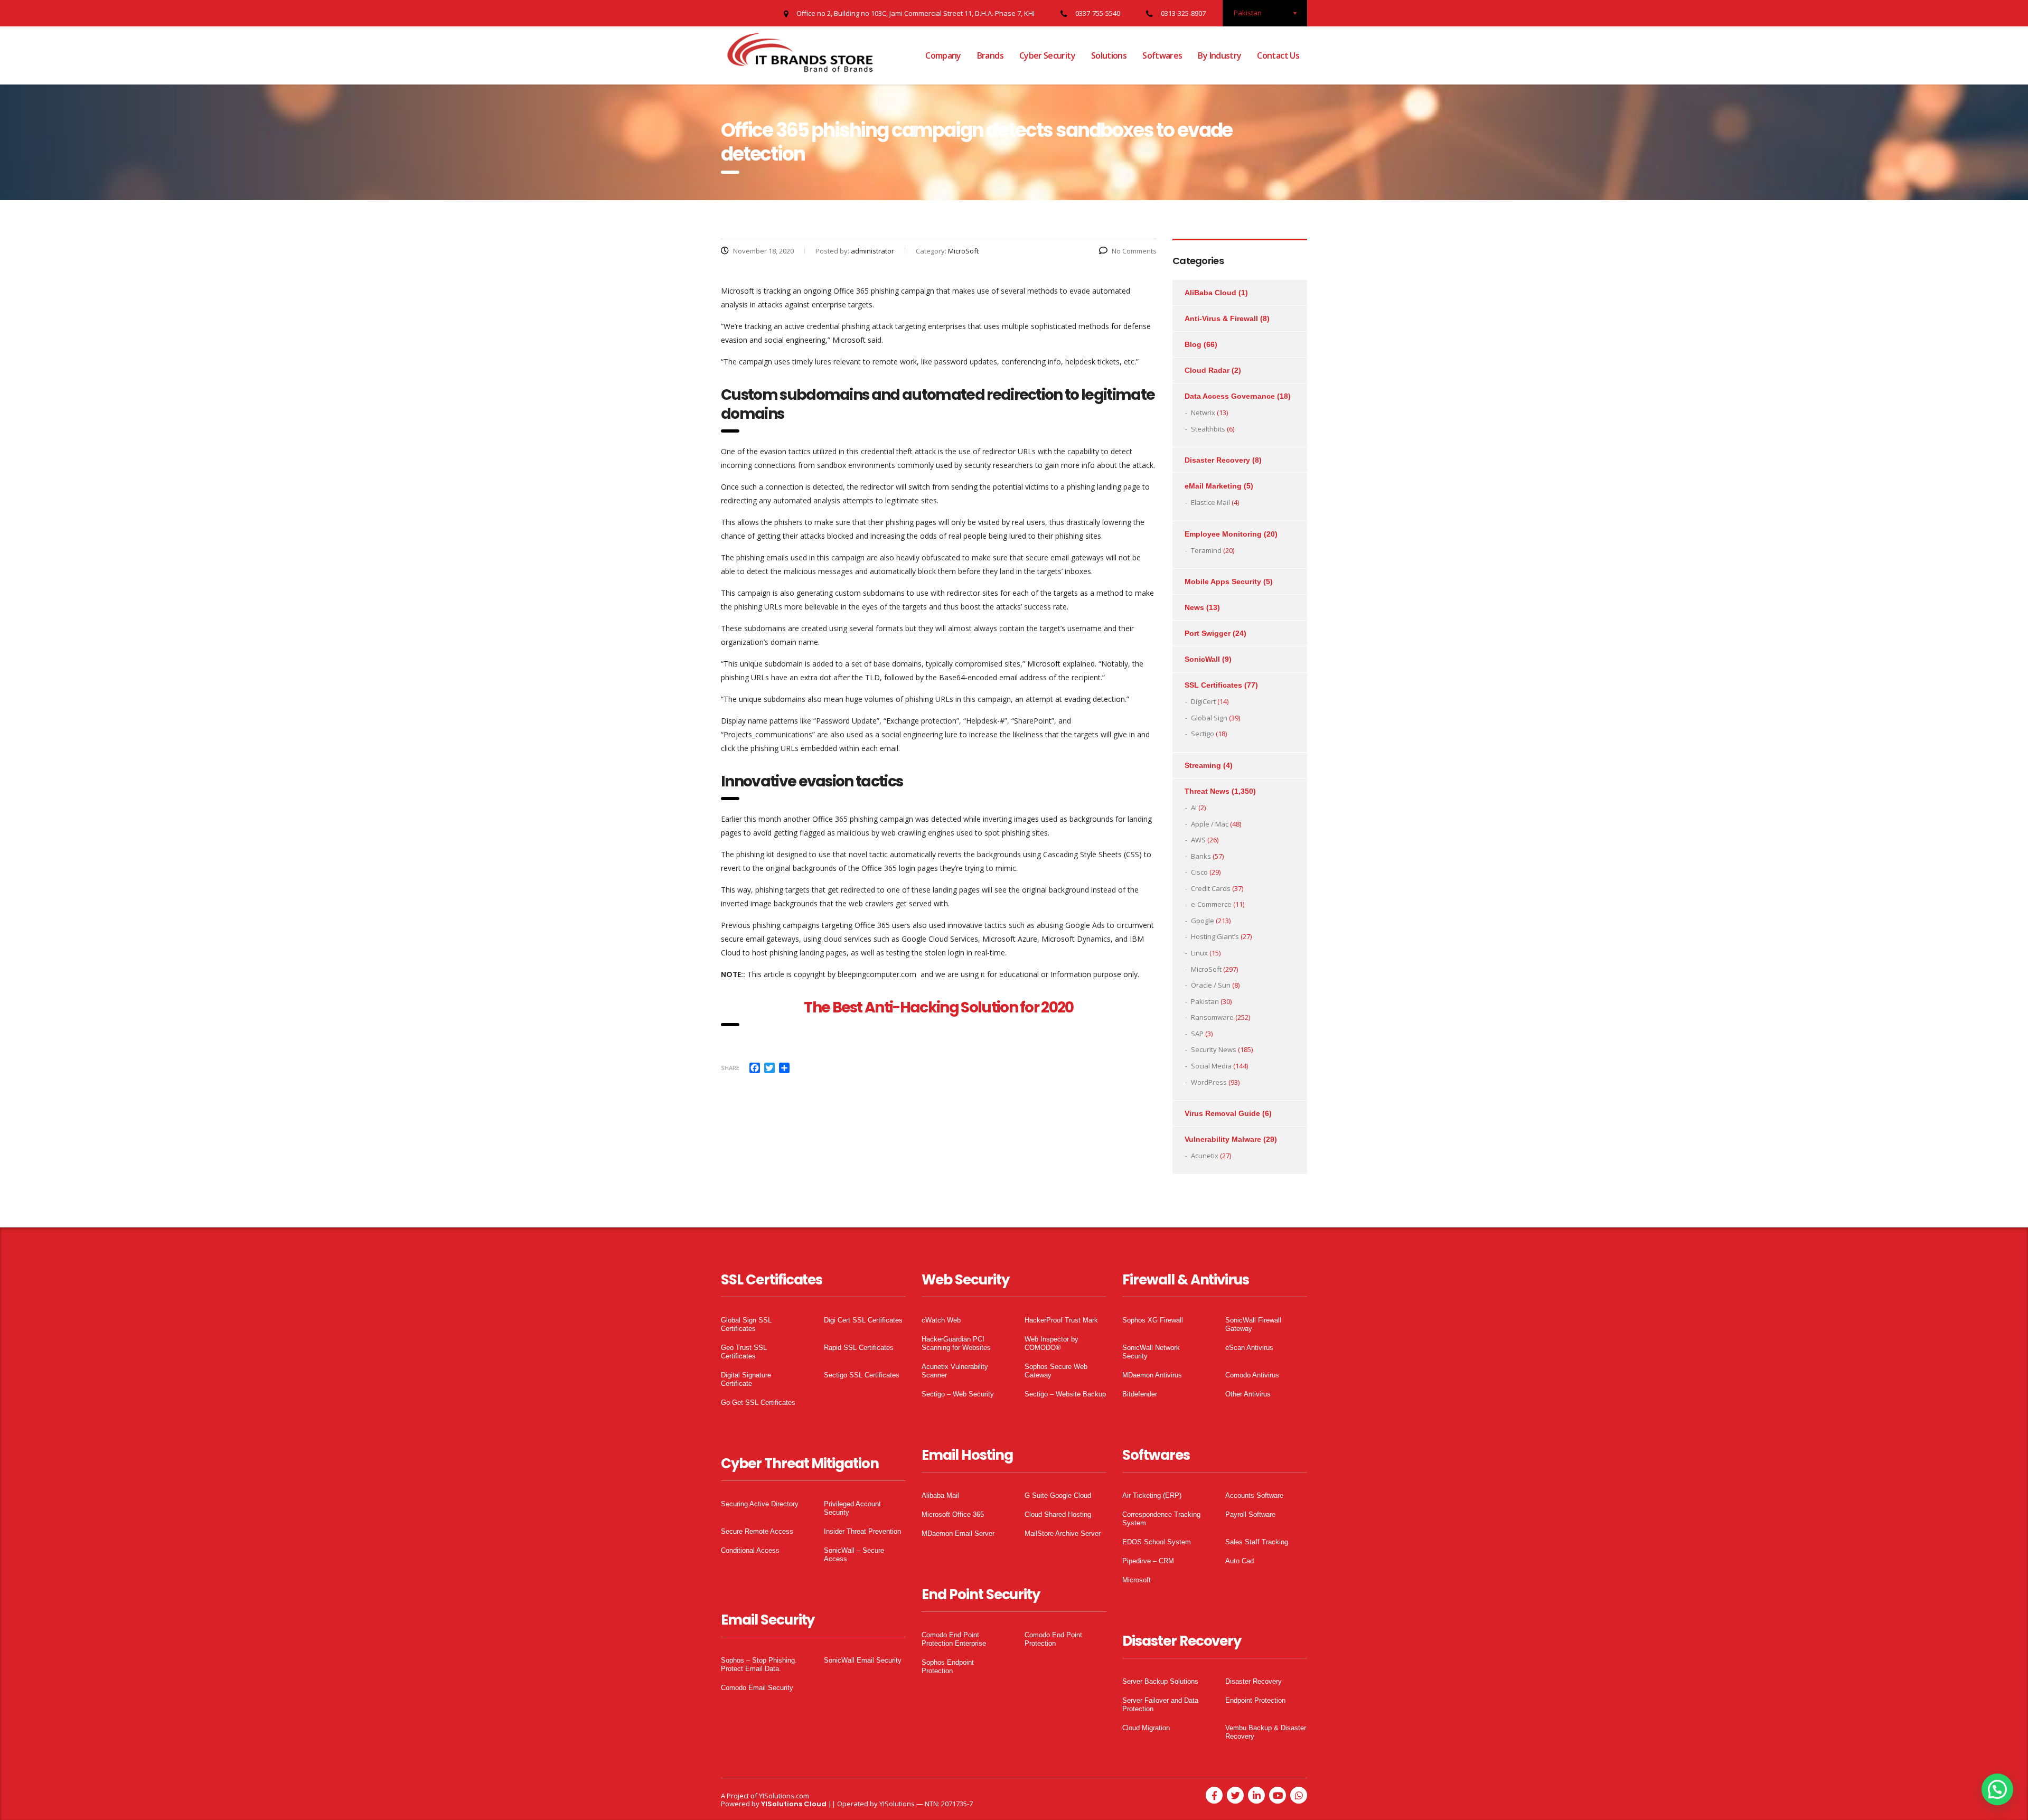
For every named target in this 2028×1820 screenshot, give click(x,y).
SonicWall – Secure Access (854, 1555)
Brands (990, 55)
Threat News (1207, 791)
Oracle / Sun (1211, 985)
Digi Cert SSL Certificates (863, 1320)
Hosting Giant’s (1215, 936)
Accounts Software (1254, 1495)
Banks (1201, 856)
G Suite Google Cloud (1058, 1495)
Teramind (1206, 550)
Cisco (1199, 872)
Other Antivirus (1248, 1394)
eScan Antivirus (1249, 1348)
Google (1203, 921)
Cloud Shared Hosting (1058, 1514)
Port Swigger (1208, 633)
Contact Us (1278, 55)
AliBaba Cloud (1210, 293)
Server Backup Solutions (1160, 1681)
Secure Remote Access (757, 1531)
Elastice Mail (1210, 502)
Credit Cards (1211, 888)
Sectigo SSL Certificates (862, 1375)
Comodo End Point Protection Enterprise (954, 1639)
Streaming (1203, 765)
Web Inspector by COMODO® (1051, 1343)
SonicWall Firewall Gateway (1253, 1324)
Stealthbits (1208, 429)
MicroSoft (1206, 969)
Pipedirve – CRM (1148, 1561)
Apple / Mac (1210, 824)
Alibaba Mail (940, 1495)
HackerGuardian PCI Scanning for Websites (956, 1343)
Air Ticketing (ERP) (1152, 1495)
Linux (1199, 953)
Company (943, 55)
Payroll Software (1250, 1514)
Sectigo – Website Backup (1065, 1394)
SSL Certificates (1213, 685)
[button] (1997, 1789)
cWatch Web (941, 1320)
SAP (1197, 1034)
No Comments (1134, 251)
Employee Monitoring (1223, 534)
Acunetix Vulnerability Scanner (955, 1371)
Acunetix (1205, 1156)
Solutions (1109, 55)
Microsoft (1137, 1580)
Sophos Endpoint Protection (948, 1667)
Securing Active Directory (760, 1504)
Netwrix (1203, 412)
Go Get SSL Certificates (758, 1402)
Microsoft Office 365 (953, 1514)
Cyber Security (1047, 55)
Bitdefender (1140, 1394)
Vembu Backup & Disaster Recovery (1266, 1732)
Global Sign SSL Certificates (746, 1324)
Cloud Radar (1207, 370)
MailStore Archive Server (1063, 1533)
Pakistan (1205, 1001)
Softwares (1162, 55)
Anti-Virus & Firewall (1221, 318)
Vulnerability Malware (1223, 1139)
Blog (1193, 344)
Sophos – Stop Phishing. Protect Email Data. (759, 1664)
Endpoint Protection (1255, 1700)
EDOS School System (1157, 1542)
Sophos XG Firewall (1153, 1320)
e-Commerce (1211, 904)
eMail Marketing (1213, 486)
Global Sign (1209, 718)
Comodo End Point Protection (1053, 1639)
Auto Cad (1240, 1561)
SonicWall (1202, 659)
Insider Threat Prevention (862, 1531)
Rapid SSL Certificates (859, 1348)
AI (1194, 808)
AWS (1198, 840)
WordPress (1209, 1082)
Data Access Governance (1230, 396)
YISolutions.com (784, 1796)
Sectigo (1203, 734)
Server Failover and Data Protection (1160, 1705)
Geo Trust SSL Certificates (744, 1352)
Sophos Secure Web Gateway (1056, 1371)
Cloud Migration (1146, 1728)
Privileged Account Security (852, 1508)
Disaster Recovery (1217, 460)
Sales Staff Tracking (1257, 1542)
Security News (1214, 1049)
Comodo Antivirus (1252, 1375)
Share (730, 1068)
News (1194, 607)
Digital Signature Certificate (746, 1379)
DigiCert (1203, 701)
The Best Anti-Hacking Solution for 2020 (938, 1007)
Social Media (1211, 1066)
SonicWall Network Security (1151, 1352)
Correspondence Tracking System (1161, 1519)
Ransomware (1212, 1017)
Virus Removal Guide (1222, 1113)
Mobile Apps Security (1223, 581)
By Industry (1219, 55)
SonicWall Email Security (863, 1660)
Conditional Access (750, 1550)
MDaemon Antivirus (1152, 1375)
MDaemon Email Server (958, 1533)
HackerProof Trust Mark (1061, 1320)
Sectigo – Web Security (958, 1394)
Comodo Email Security (757, 1688)
